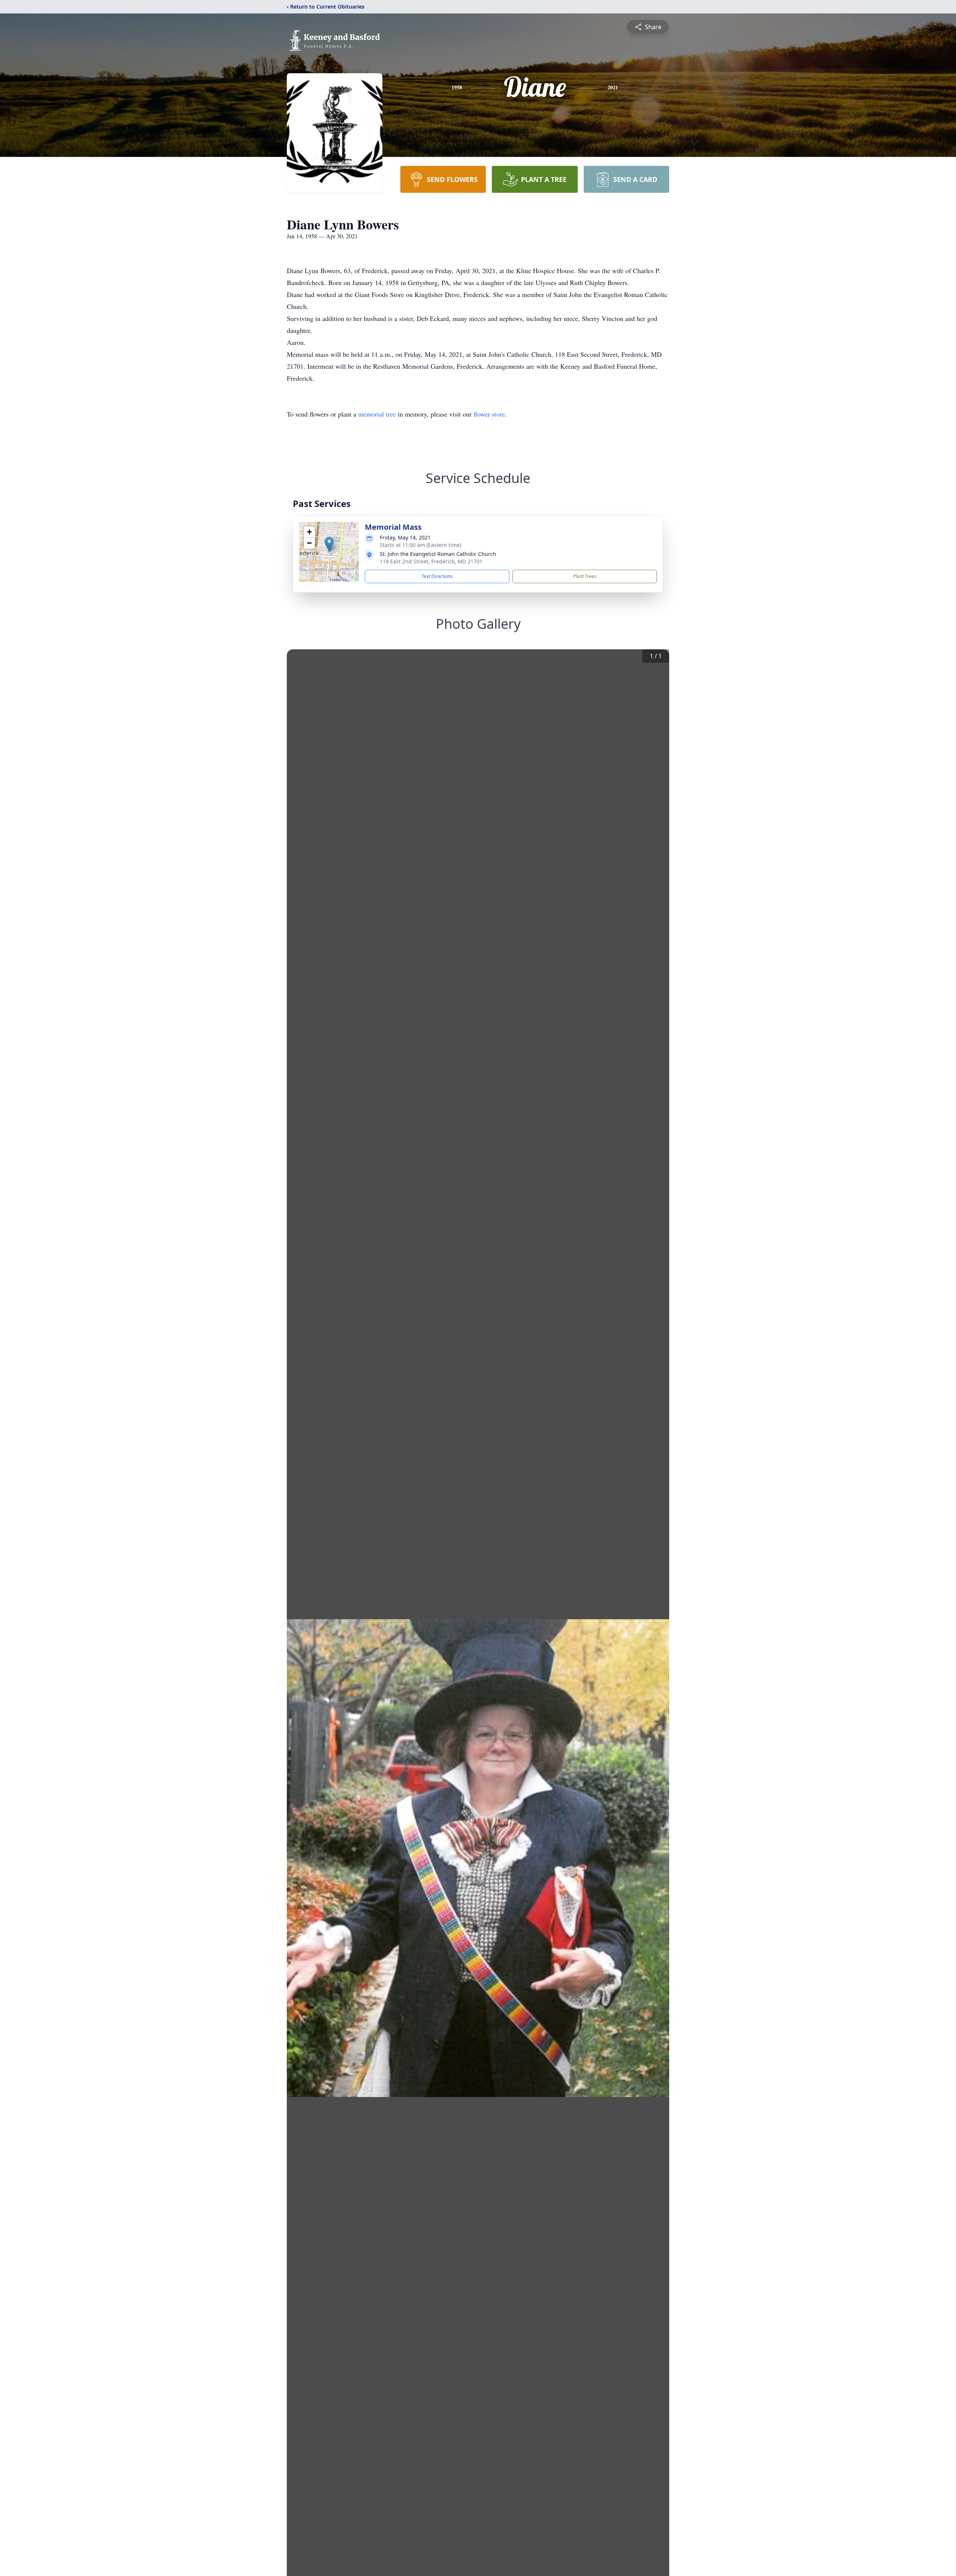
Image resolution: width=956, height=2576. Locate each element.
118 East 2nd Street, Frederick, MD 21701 (431, 561)
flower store (489, 414)
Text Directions (437, 576)
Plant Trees (585, 576)
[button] (329, 544)
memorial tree (377, 414)
